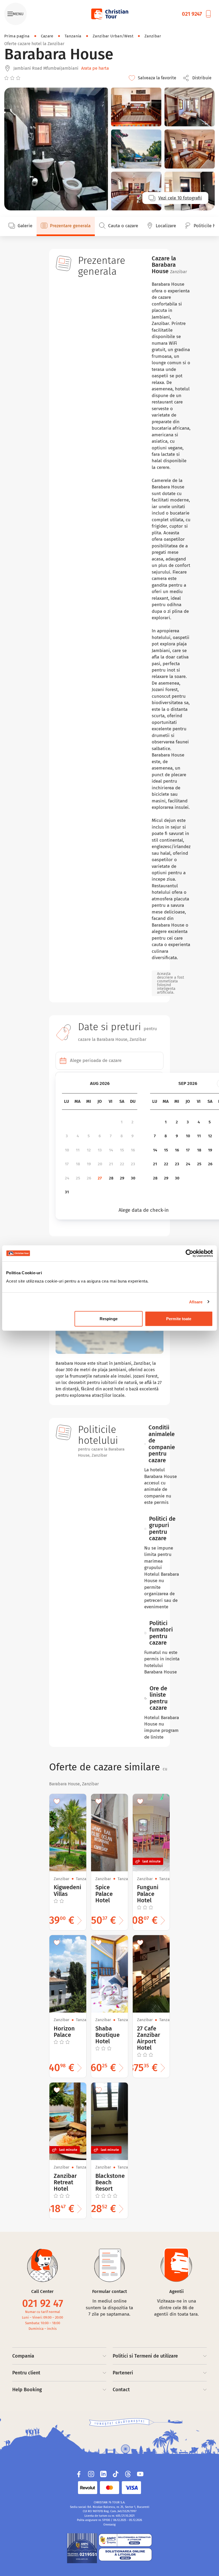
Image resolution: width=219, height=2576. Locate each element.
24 (67, 1178)
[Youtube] (140, 2474)
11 (78, 1150)
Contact (121, 2390)
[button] (199, 78)
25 (78, 1178)
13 (100, 1150)
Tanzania (73, 36)
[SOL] (125, 2554)
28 (111, 1178)
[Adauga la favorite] (57, 1801)
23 (133, 1164)
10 (67, 1150)
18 (78, 1164)
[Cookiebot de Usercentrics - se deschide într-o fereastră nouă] (189, 1253)
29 (122, 1178)
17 (67, 1164)
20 (100, 1164)
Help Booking (27, 2390)
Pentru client (26, 2373)
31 (67, 1192)
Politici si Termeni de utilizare (145, 2356)
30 (133, 1178)
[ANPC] (82, 2548)
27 (100, 1178)
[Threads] (128, 2474)
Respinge (109, 1319)
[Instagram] (91, 2474)
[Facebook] (79, 2474)
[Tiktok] (116, 2474)
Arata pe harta (95, 68)
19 (89, 1164)
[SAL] (125, 2540)
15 (122, 1150)
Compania (23, 2356)
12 (89, 1150)
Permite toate (179, 1319)
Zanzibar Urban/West (113, 36)
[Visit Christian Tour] (109, 14)
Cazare (47, 36)
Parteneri (123, 2373)
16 (133, 1150)
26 (89, 1178)
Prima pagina (17, 36)
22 (122, 1164)
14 (111, 1150)
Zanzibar (153, 36)
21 (111, 1164)
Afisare (196, 1302)
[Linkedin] (103, 2474)
